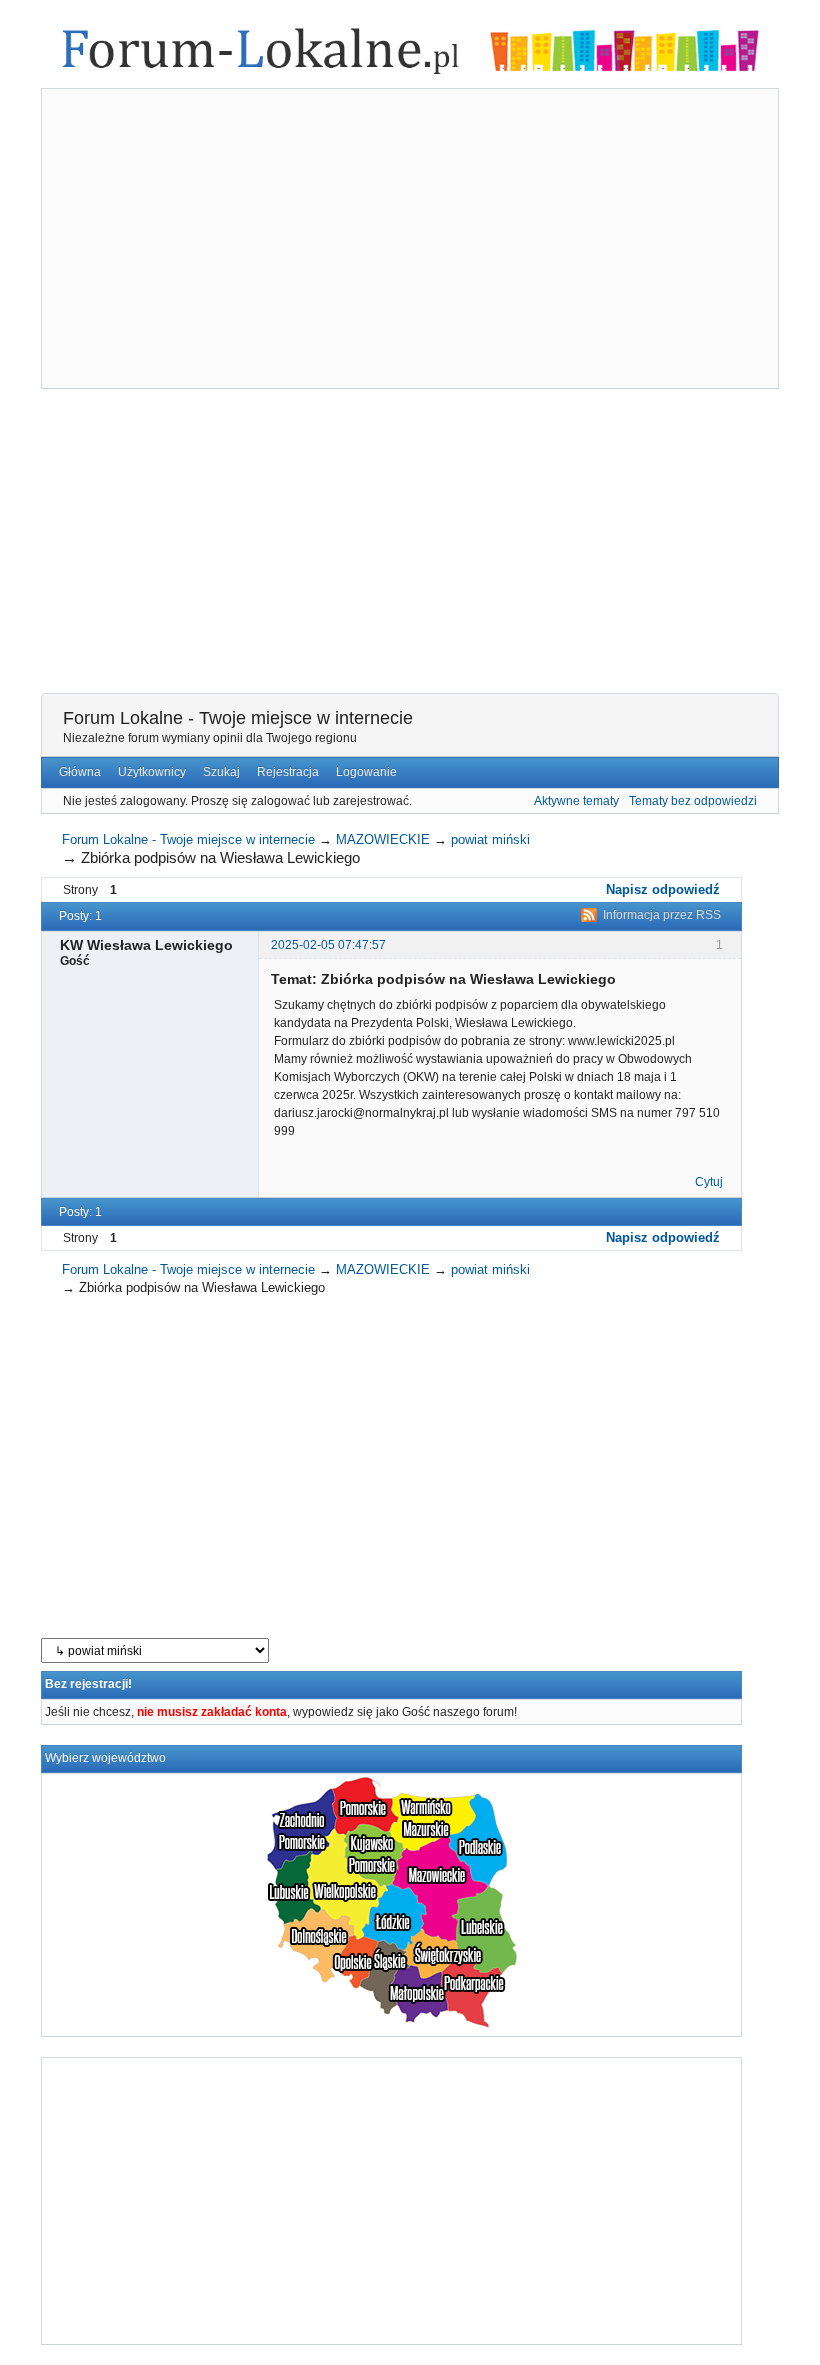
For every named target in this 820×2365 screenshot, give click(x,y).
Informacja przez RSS (662, 915)
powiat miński (490, 839)
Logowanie (366, 772)
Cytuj (709, 1182)
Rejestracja (288, 772)
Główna (80, 772)
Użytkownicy (152, 772)
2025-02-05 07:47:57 (328, 945)
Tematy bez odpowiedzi (693, 801)
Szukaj (221, 772)
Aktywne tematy (576, 801)
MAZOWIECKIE (383, 839)
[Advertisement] (410, 241)
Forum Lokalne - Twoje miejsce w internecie (238, 718)
